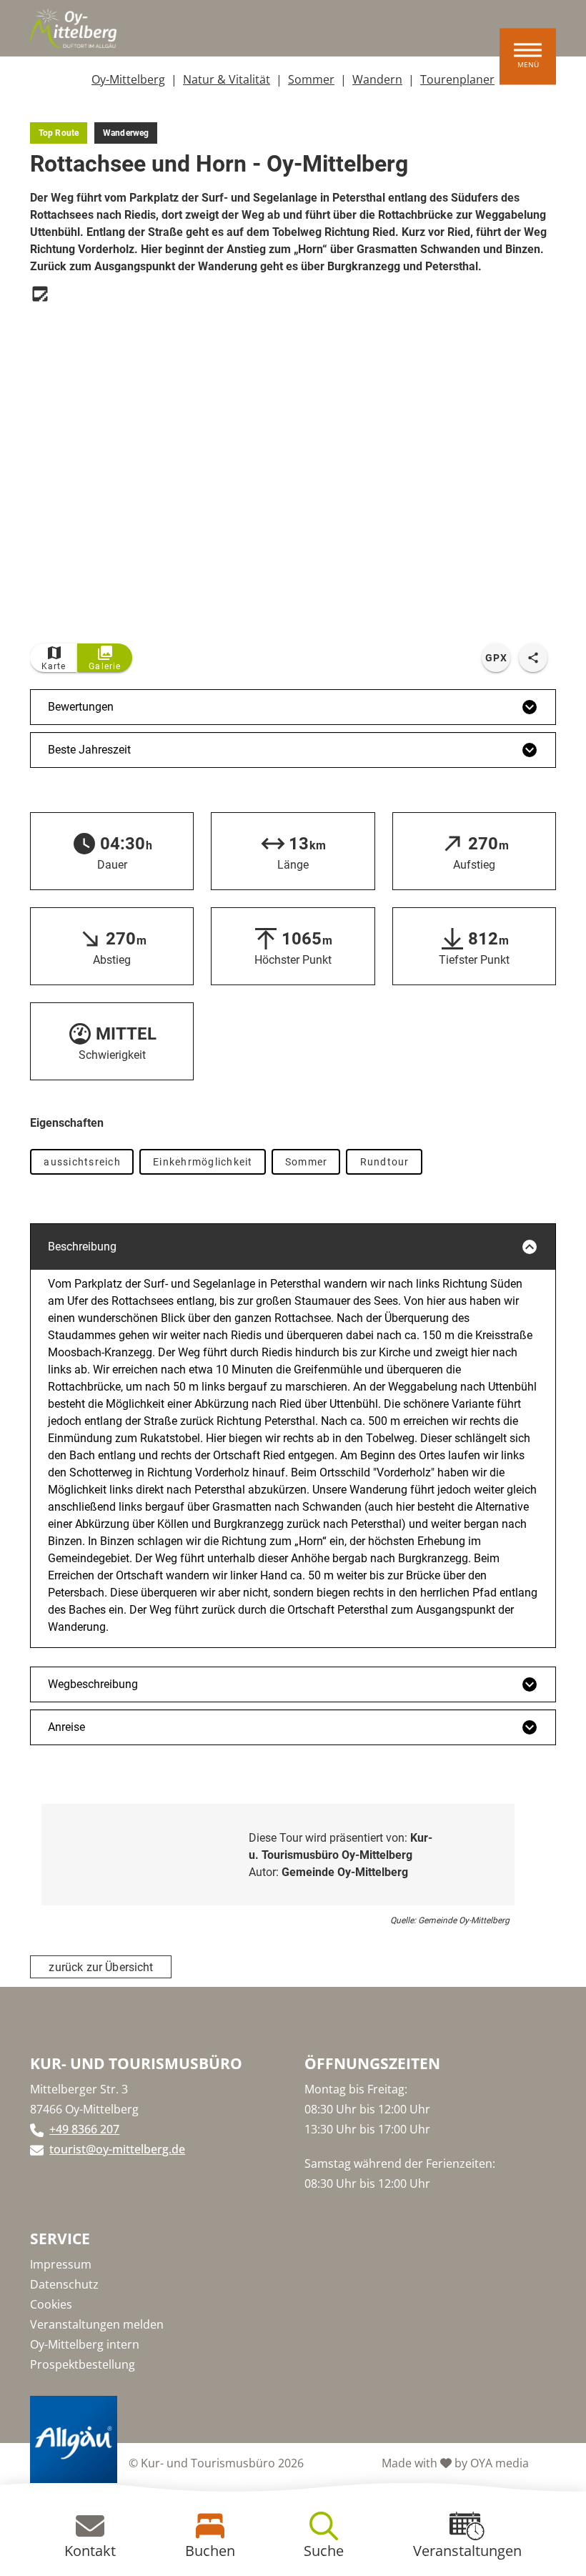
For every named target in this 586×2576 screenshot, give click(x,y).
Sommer (311, 79)
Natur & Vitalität (227, 79)
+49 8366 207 (84, 2129)
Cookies (51, 2304)
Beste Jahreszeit (89, 750)
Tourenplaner (457, 79)
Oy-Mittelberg (128, 79)
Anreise (66, 1727)
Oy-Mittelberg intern (85, 2344)
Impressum (61, 2264)
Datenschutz (64, 2284)
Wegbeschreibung (93, 1684)
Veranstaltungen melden (97, 2324)
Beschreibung (82, 1247)
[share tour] (533, 658)
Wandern (377, 79)
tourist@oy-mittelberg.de (117, 2149)
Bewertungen (81, 707)
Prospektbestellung (83, 2364)
